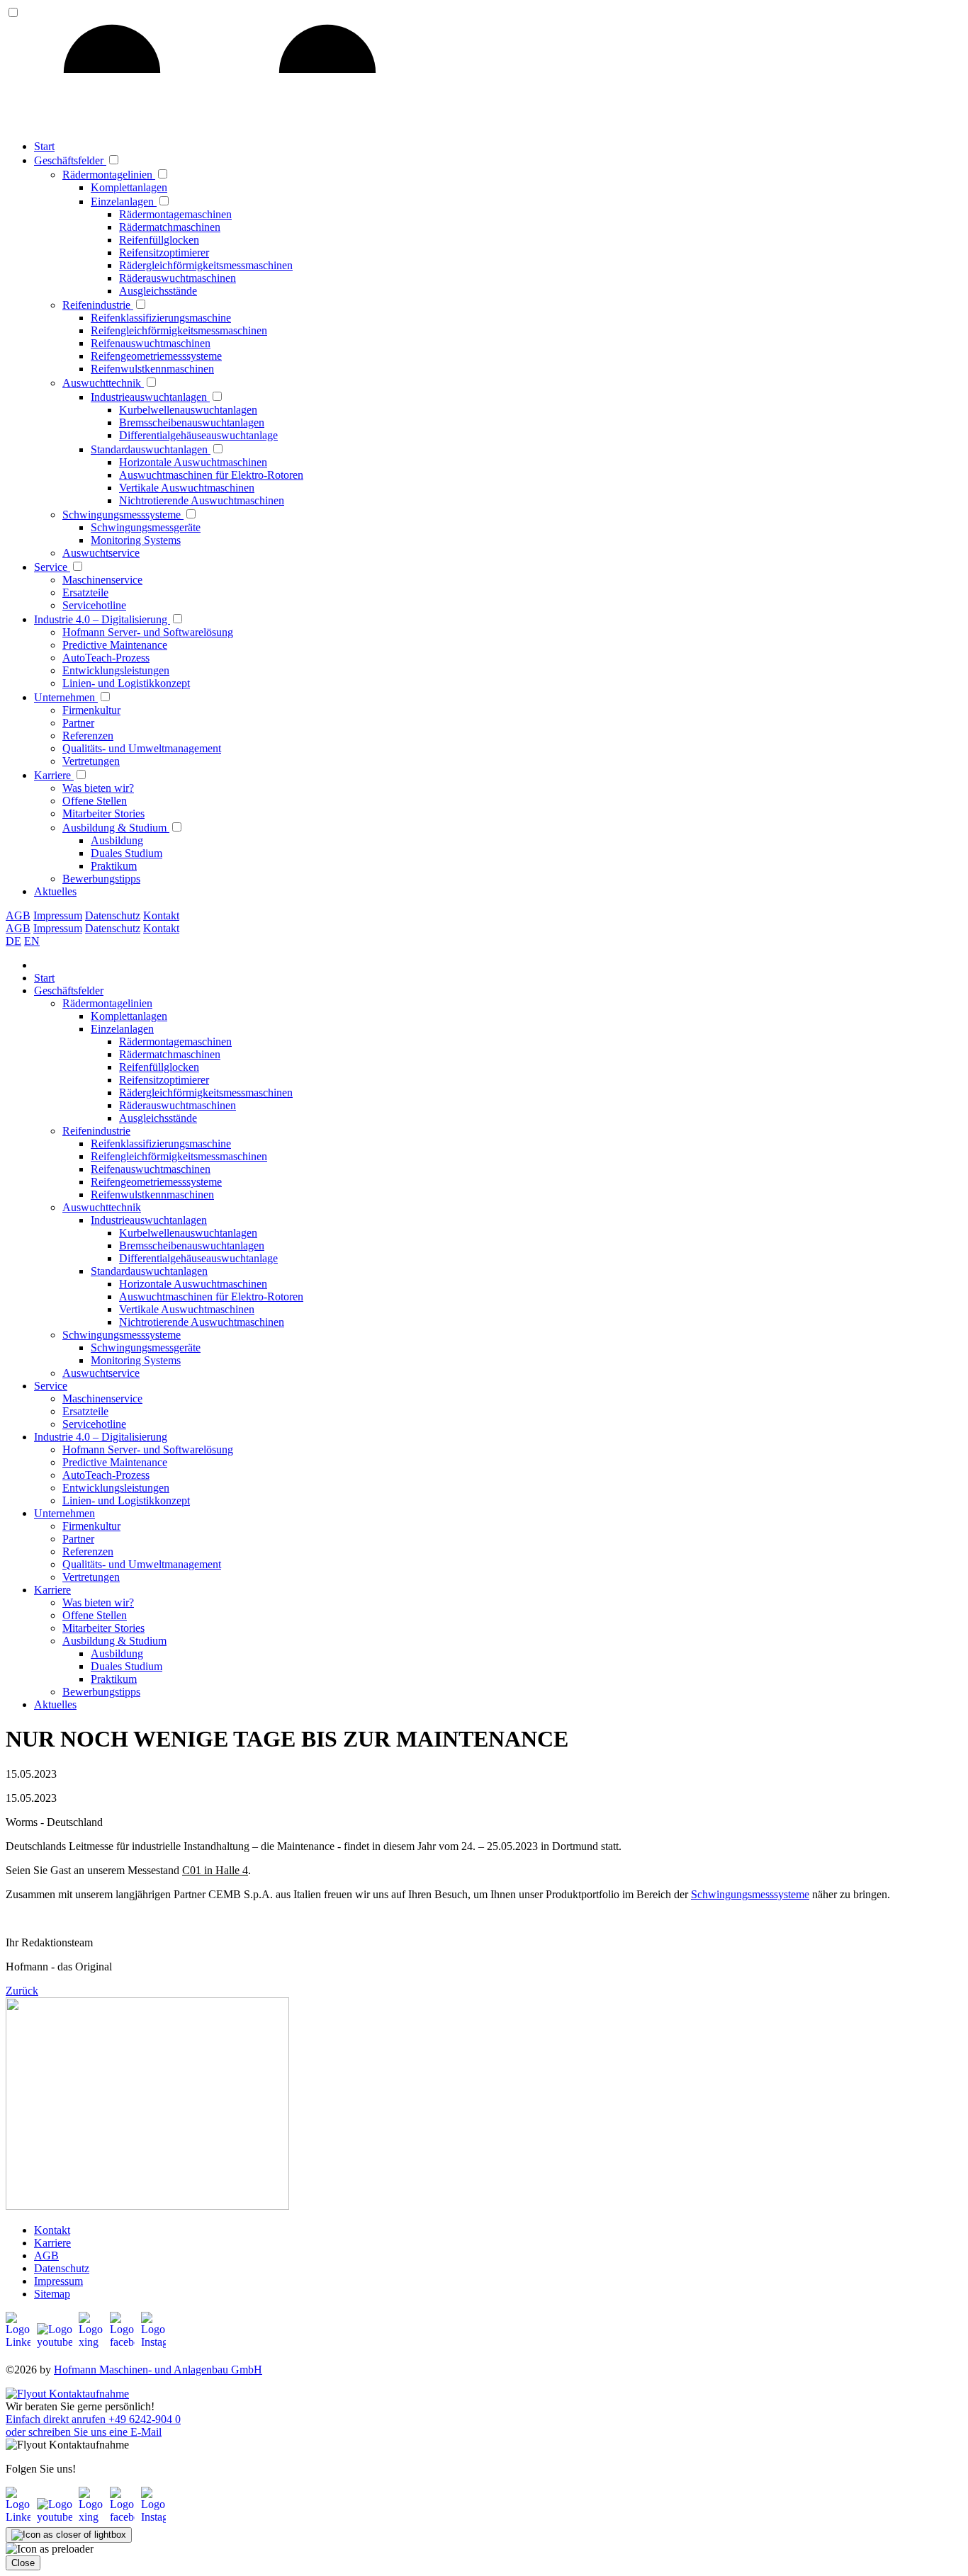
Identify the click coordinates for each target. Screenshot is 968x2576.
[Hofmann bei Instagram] (153, 2342)
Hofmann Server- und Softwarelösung (148, 632)
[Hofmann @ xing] (93, 2517)
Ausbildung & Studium (116, 828)
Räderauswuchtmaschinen (178, 278)
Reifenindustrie (98, 305)
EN (32, 941)
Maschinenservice (102, 580)
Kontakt (161, 915)
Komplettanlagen (129, 187)
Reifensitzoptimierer (164, 253)
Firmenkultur (91, 710)
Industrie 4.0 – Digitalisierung (102, 619)
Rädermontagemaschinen (175, 214)
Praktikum (114, 866)
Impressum (58, 915)
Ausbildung (117, 840)
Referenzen (88, 736)
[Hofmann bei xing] (93, 2342)
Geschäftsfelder (70, 160)
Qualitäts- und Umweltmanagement (142, 748)
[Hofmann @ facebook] (124, 2517)
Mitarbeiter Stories (103, 813)
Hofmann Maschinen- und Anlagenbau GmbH (158, 2370)
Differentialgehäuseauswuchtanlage (198, 435)
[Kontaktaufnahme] (67, 2394)
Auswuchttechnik (103, 383)
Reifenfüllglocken (159, 240)
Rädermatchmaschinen (170, 227)
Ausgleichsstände (158, 291)
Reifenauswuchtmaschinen (151, 343)
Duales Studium (126, 853)
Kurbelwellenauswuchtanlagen (188, 410)
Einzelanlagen (124, 202)
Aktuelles (55, 891)
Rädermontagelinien (109, 175)
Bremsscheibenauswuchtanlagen (192, 422)
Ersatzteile (85, 592)
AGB (18, 915)
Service (52, 567)
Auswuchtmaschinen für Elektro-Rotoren (211, 475)
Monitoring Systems (136, 540)
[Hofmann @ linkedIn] (20, 2517)
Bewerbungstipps (101, 879)
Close (23, 2563)
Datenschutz (113, 915)
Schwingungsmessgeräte (146, 527)
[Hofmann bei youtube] (56, 2342)
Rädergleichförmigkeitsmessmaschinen (206, 265)
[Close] (69, 2535)
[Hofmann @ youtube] (56, 2517)
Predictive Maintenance (115, 645)
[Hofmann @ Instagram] (153, 2517)
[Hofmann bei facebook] (124, 2342)
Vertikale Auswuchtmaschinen (187, 488)
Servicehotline (94, 605)
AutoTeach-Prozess (106, 658)
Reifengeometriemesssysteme (156, 356)
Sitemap (52, 2294)
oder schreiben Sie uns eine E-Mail (84, 2432)
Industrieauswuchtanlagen (150, 397)
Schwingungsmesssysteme (123, 515)
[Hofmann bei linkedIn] (20, 2342)
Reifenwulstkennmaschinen (152, 369)
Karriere (54, 775)
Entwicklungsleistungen (116, 670)
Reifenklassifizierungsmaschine (161, 318)
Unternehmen (66, 697)
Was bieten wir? (98, 788)
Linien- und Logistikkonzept (126, 683)
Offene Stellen (95, 801)
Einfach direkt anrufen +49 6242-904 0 (93, 2419)
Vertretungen (91, 761)
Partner (78, 723)
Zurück (22, 1991)
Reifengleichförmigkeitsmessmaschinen (179, 330)
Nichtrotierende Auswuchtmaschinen (202, 500)
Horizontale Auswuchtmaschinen (193, 462)
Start (44, 146)
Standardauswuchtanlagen (151, 449)
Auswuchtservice (101, 553)
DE (13, 941)
